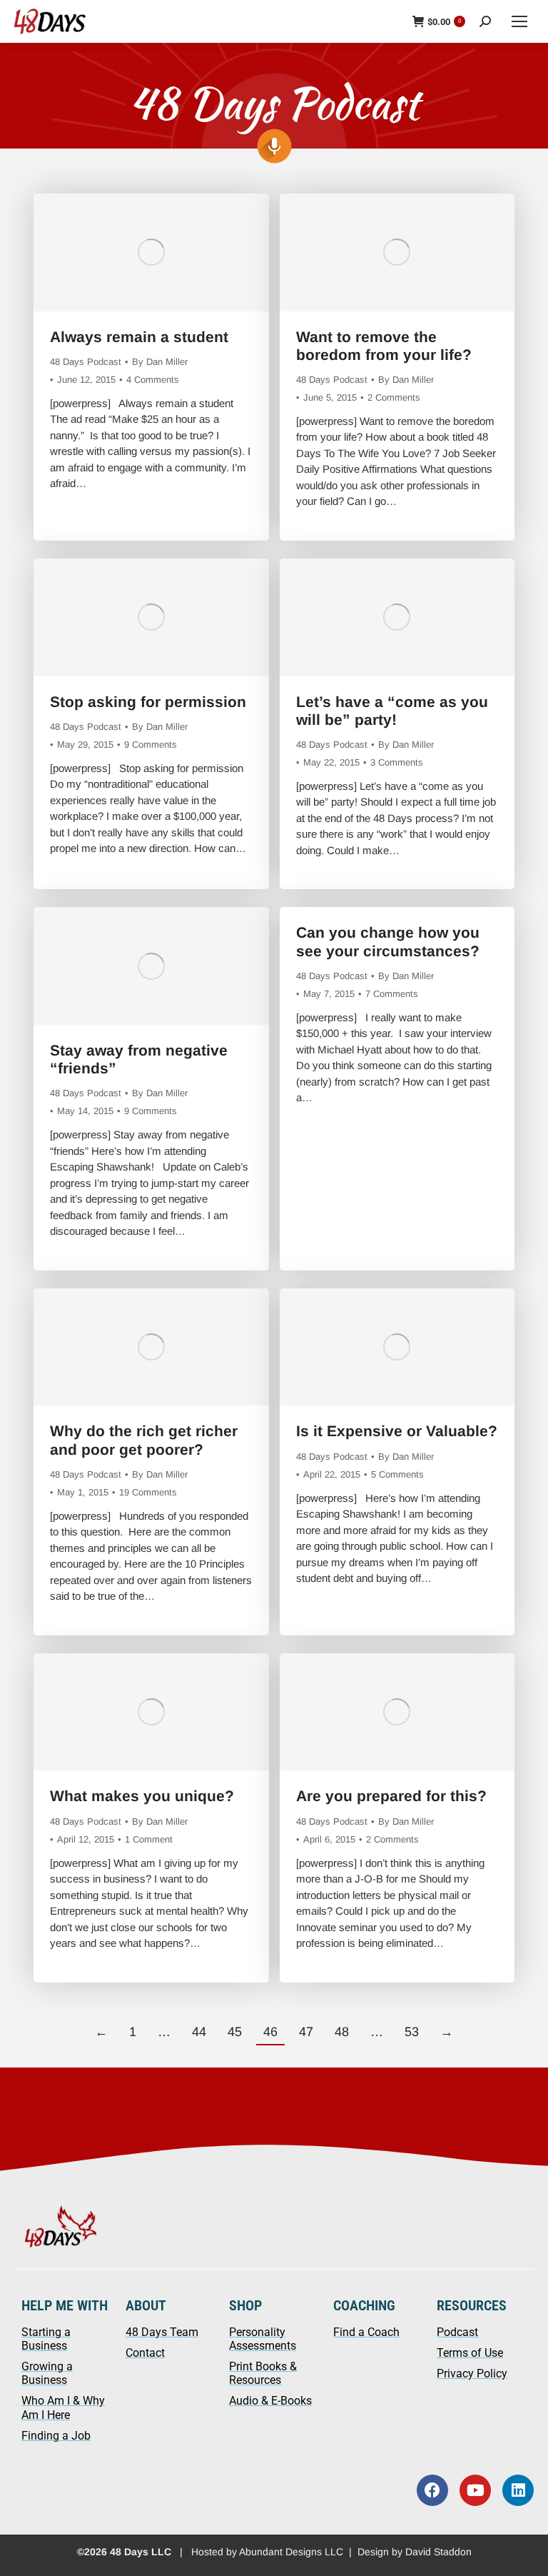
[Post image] (151, 252)
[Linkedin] (518, 2490)
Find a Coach (366, 2332)
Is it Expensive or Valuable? (397, 1431)
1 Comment (149, 1839)
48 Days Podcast (86, 362)
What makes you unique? (142, 1796)
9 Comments (151, 745)
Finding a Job (56, 2436)
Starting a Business (46, 2339)
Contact (145, 2353)
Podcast (457, 2332)
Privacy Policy (472, 2374)
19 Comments (148, 1492)
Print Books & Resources (263, 2373)
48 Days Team (162, 2332)
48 (342, 2032)
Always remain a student (139, 337)
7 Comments (392, 994)
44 (199, 2032)
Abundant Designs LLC (291, 2552)
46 (270, 2032)
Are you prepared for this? (391, 1796)
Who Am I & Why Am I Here (63, 2407)
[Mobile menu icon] (519, 21)
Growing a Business (47, 2373)
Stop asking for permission (148, 702)
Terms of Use (470, 2353)
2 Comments (394, 397)
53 (412, 2032)
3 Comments (397, 762)
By (160, 362)
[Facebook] (432, 2490)
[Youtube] (475, 2490)
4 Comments (153, 380)
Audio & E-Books (270, 2401)
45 (235, 2032)
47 (306, 2032)
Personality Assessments (263, 2339)
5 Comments (397, 1474)
